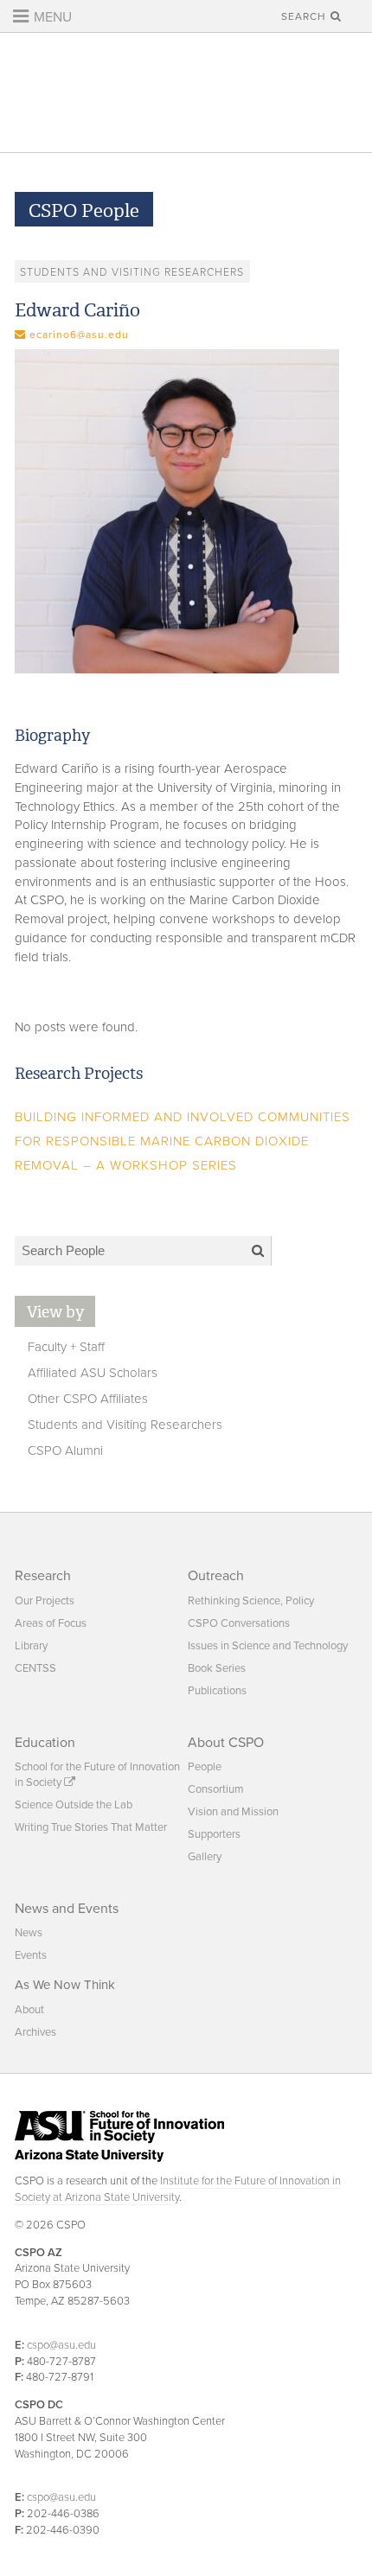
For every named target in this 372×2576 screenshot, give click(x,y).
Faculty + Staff (66, 1347)
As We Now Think (65, 1985)
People (205, 1767)
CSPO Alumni (65, 1451)
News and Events (67, 1909)
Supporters (214, 1834)
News (29, 1933)
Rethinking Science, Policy (251, 1601)
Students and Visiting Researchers (125, 1425)
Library (31, 1646)
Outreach (216, 1576)
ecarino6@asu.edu (79, 335)
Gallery (205, 1857)
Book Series (217, 1668)
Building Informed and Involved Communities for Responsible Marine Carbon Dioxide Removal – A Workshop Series (183, 1141)
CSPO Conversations (239, 1623)
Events (31, 1955)
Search (305, 16)
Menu (51, 17)
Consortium (216, 1789)
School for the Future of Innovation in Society (97, 1775)
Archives (35, 2032)
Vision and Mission (233, 1812)
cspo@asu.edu (61, 2345)
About (29, 2010)
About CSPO (226, 1743)
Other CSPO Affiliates (88, 1399)
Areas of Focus (51, 1623)
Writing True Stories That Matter (91, 1827)
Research (43, 1576)
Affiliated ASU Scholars (93, 1373)
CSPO (186, 92)
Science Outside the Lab (74, 1805)
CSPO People (84, 211)
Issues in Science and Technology (268, 1646)
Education (45, 1743)
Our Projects (45, 1601)
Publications (217, 1691)
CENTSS (35, 1668)
